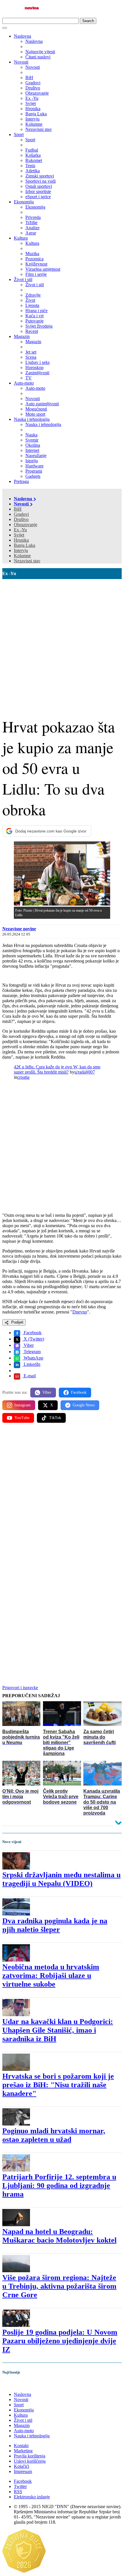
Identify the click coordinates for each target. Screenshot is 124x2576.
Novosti (21, 62)
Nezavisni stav (27, 561)
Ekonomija (24, 202)
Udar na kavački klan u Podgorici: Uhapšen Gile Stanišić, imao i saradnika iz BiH (58, 2030)
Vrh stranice (19, 2384)
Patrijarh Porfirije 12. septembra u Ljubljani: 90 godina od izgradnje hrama (59, 2186)
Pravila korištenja (30, 2456)
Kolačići (21, 2466)
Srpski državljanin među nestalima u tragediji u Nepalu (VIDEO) (61, 1879)
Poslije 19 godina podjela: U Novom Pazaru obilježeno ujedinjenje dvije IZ (60, 2341)
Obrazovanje (26, 525)
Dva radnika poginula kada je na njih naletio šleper (55, 1925)
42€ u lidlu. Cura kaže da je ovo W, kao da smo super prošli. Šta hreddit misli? (57, 1069)
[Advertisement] (62, 644)
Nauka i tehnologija (32, 419)
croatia (23, 1077)
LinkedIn (31, 1364)
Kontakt (21, 2446)
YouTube (22, 1418)
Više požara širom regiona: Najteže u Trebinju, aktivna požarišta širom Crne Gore (59, 2286)
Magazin (22, 336)
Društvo (21, 519)
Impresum (23, 2471)
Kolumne (22, 556)
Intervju (21, 550)
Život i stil (23, 279)
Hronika (21, 540)
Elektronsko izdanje (32, 2497)
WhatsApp (33, 1358)
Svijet (19, 535)
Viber (28, 1345)
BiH (18, 509)
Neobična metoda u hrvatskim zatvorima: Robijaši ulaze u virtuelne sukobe (51, 1976)
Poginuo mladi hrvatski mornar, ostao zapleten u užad (54, 2135)
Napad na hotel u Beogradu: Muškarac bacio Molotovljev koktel (59, 2236)
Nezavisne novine (19, 929)
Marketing (23, 2451)
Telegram (32, 1352)
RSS (18, 2492)
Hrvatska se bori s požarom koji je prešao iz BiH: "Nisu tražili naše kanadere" (58, 2085)
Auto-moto (24, 383)
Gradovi (21, 514)
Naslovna (22, 36)
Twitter (20, 2486)
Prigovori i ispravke (20, 1688)
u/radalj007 (85, 1072)
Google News (84, 1405)
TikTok (55, 1418)
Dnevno (80, 1312)
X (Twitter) (33, 1339)
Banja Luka (25, 545)
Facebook (32, 1333)
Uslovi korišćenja (30, 2461)
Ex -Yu (20, 530)
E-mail (29, 1376)
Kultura (21, 238)
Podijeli (17, 1322)
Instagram (22, 1405)
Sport (19, 134)
